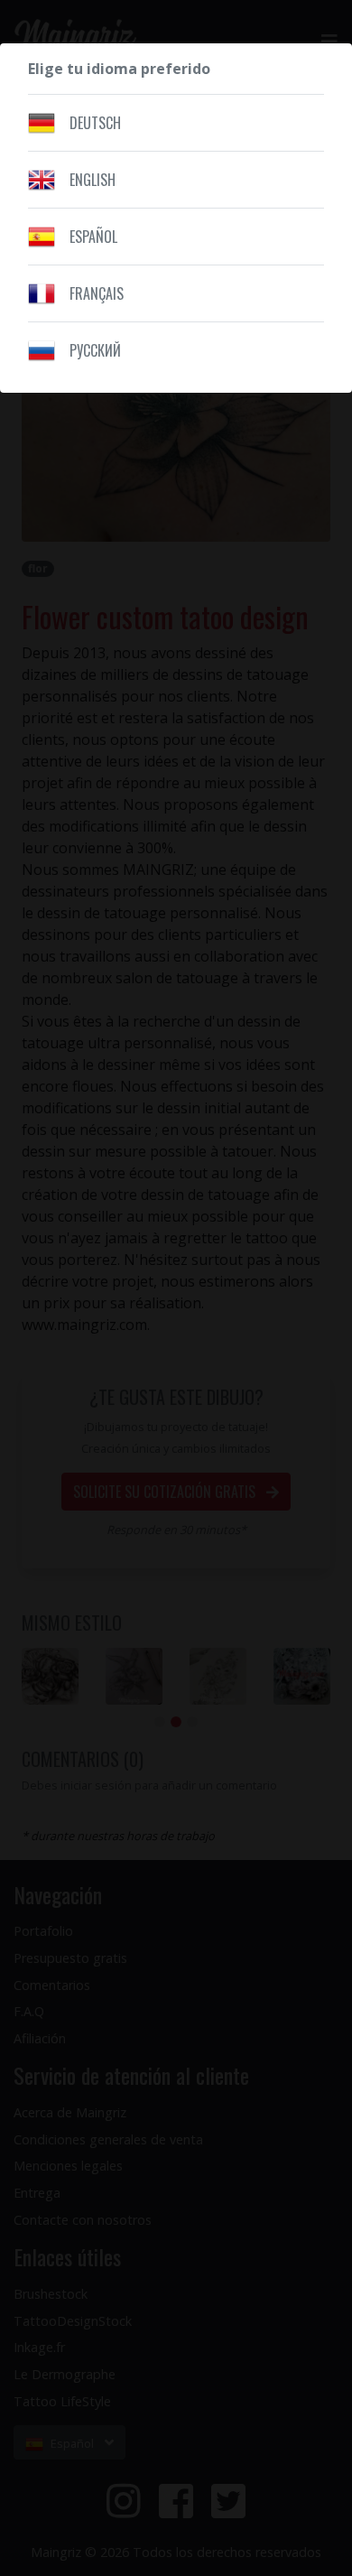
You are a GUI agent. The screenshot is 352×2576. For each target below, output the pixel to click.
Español (93, 237)
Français (97, 293)
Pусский (95, 350)
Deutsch (95, 123)
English (93, 180)
